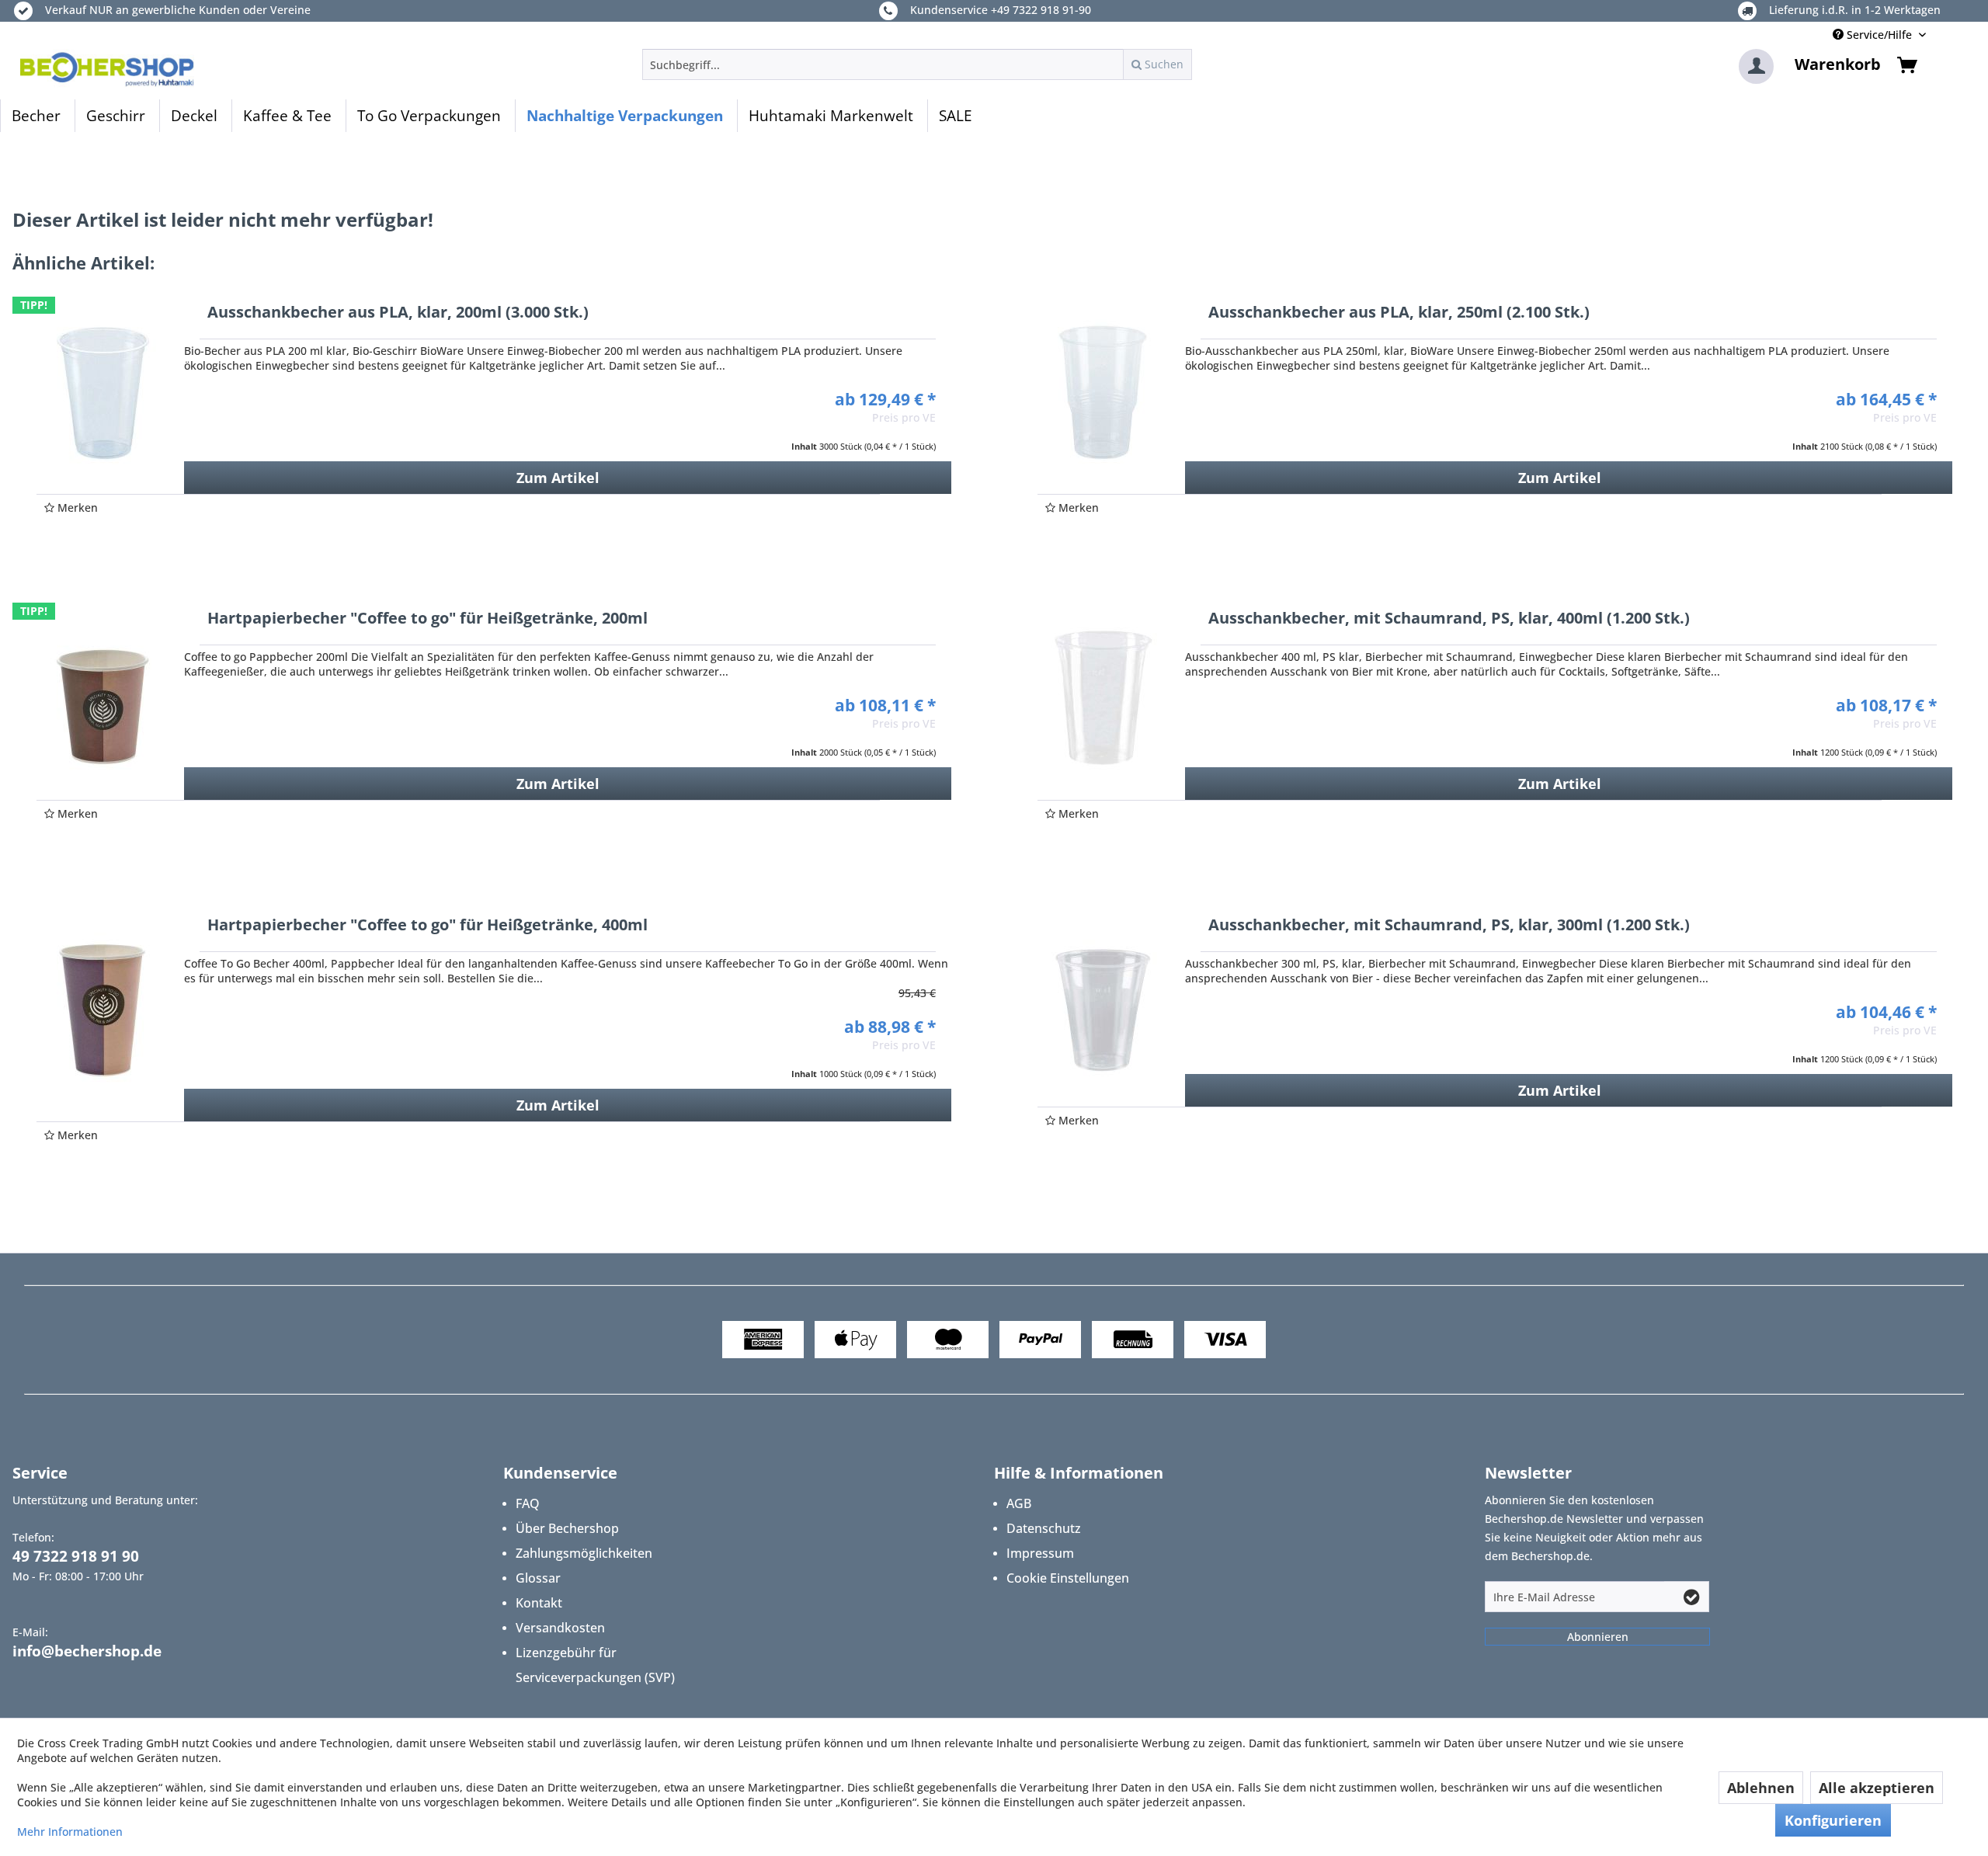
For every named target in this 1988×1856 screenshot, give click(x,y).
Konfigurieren (1833, 1820)
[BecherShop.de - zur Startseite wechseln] (107, 68)
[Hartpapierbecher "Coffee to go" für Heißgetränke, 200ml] (103, 698)
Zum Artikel (558, 478)
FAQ (528, 1503)
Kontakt (539, 1603)
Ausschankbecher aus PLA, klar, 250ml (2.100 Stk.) (1399, 313)
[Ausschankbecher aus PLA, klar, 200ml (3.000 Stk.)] (103, 392)
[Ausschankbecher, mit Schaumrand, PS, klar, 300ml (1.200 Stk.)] (1103, 1005)
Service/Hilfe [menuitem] (1879, 35)
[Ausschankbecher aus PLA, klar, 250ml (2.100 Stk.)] (1103, 392)
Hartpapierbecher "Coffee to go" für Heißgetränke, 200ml (427, 619)
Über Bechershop (567, 1528)
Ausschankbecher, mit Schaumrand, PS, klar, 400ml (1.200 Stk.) (1449, 619)
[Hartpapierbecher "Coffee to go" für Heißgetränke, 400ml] (103, 1011)
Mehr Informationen (70, 1832)
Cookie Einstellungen (1068, 1578)
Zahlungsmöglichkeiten (584, 1553)
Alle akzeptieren (1877, 1788)
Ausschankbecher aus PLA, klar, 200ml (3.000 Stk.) (398, 313)
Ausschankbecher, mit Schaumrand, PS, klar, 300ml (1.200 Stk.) (1449, 926)
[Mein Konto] (1756, 66)
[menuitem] (917, 64)
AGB (1019, 1503)
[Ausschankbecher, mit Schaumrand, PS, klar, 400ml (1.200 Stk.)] (1103, 698)
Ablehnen (1761, 1788)
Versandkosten (560, 1628)
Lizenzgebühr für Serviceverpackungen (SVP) (595, 1665)
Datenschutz (1044, 1528)
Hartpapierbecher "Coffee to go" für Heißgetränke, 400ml (427, 926)
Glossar (538, 1578)
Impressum (1040, 1553)
